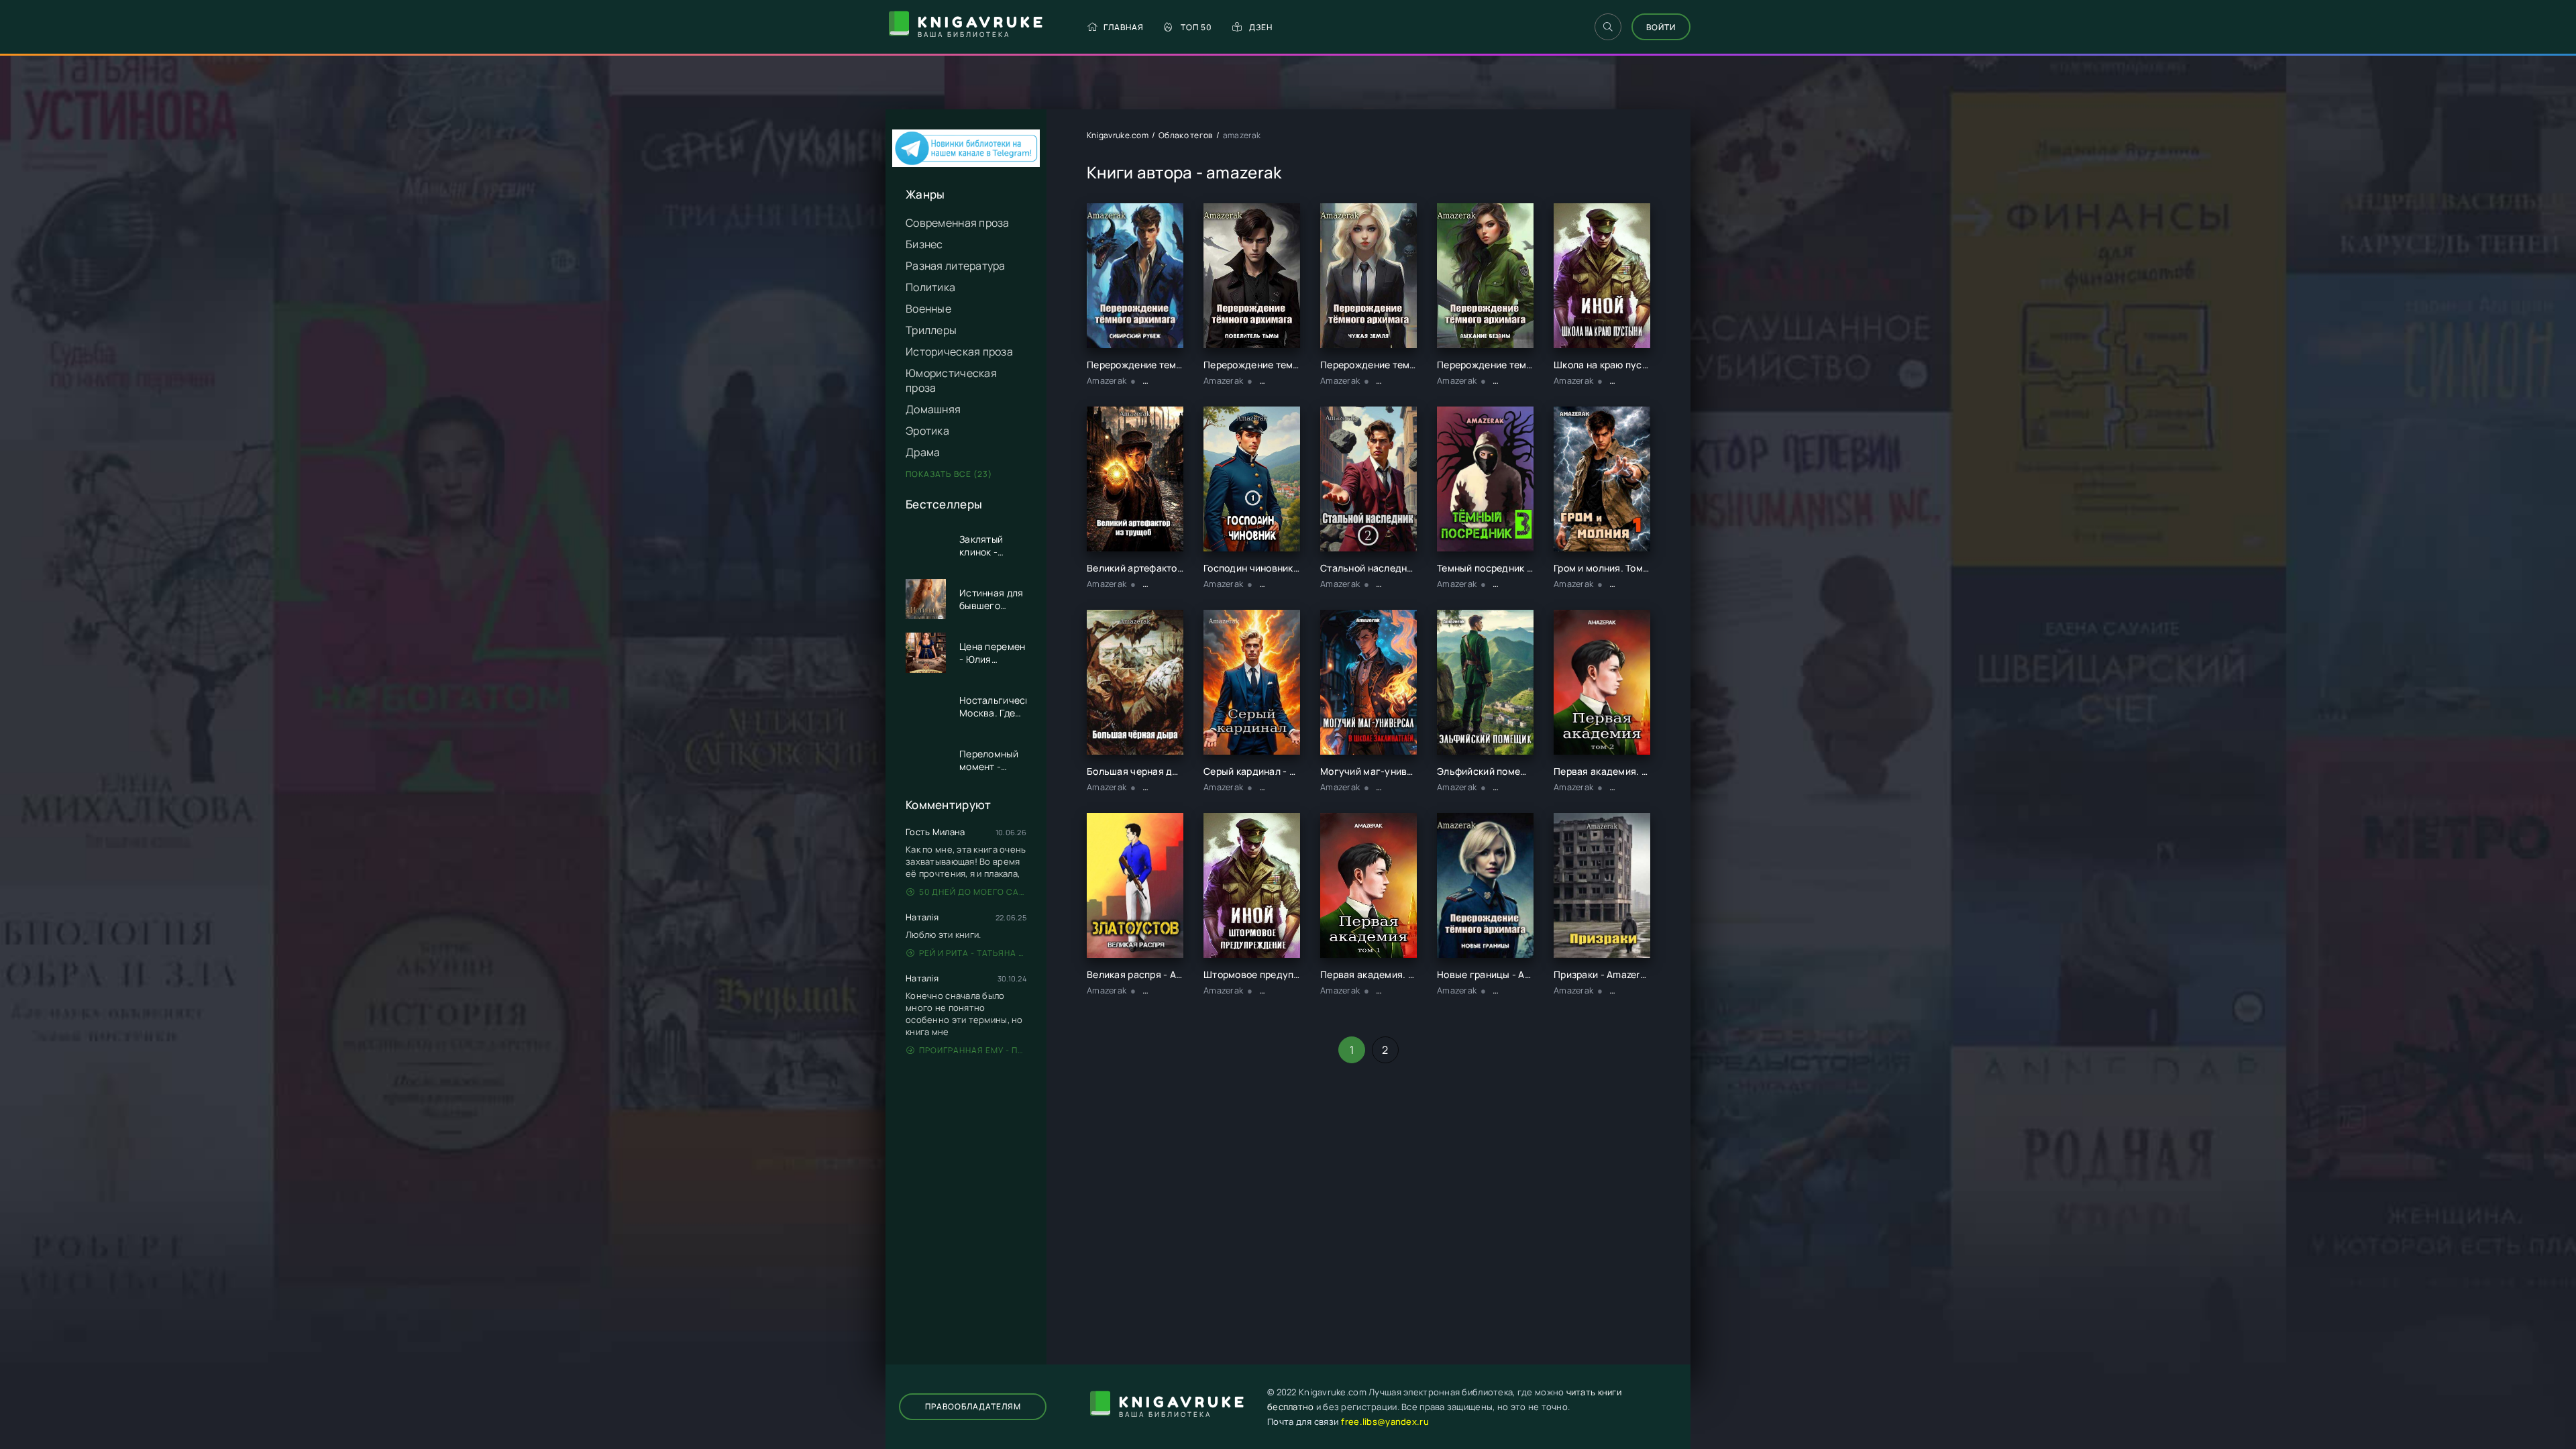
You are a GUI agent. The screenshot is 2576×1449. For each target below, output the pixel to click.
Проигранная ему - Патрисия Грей (973, 1050)
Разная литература (956, 266)
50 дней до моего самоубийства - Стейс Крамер (973, 892)
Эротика (927, 431)
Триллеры (931, 330)
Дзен (1261, 27)
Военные (928, 309)
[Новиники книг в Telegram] (966, 163)
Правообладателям (973, 1406)
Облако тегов (1185, 135)
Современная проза (958, 223)
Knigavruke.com (1118, 135)
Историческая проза (959, 352)
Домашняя (933, 409)
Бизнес (924, 244)
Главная (1124, 27)
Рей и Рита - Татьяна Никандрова (973, 953)
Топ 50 (1196, 27)
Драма (923, 452)
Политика (930, 287)
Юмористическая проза (951, 380)
